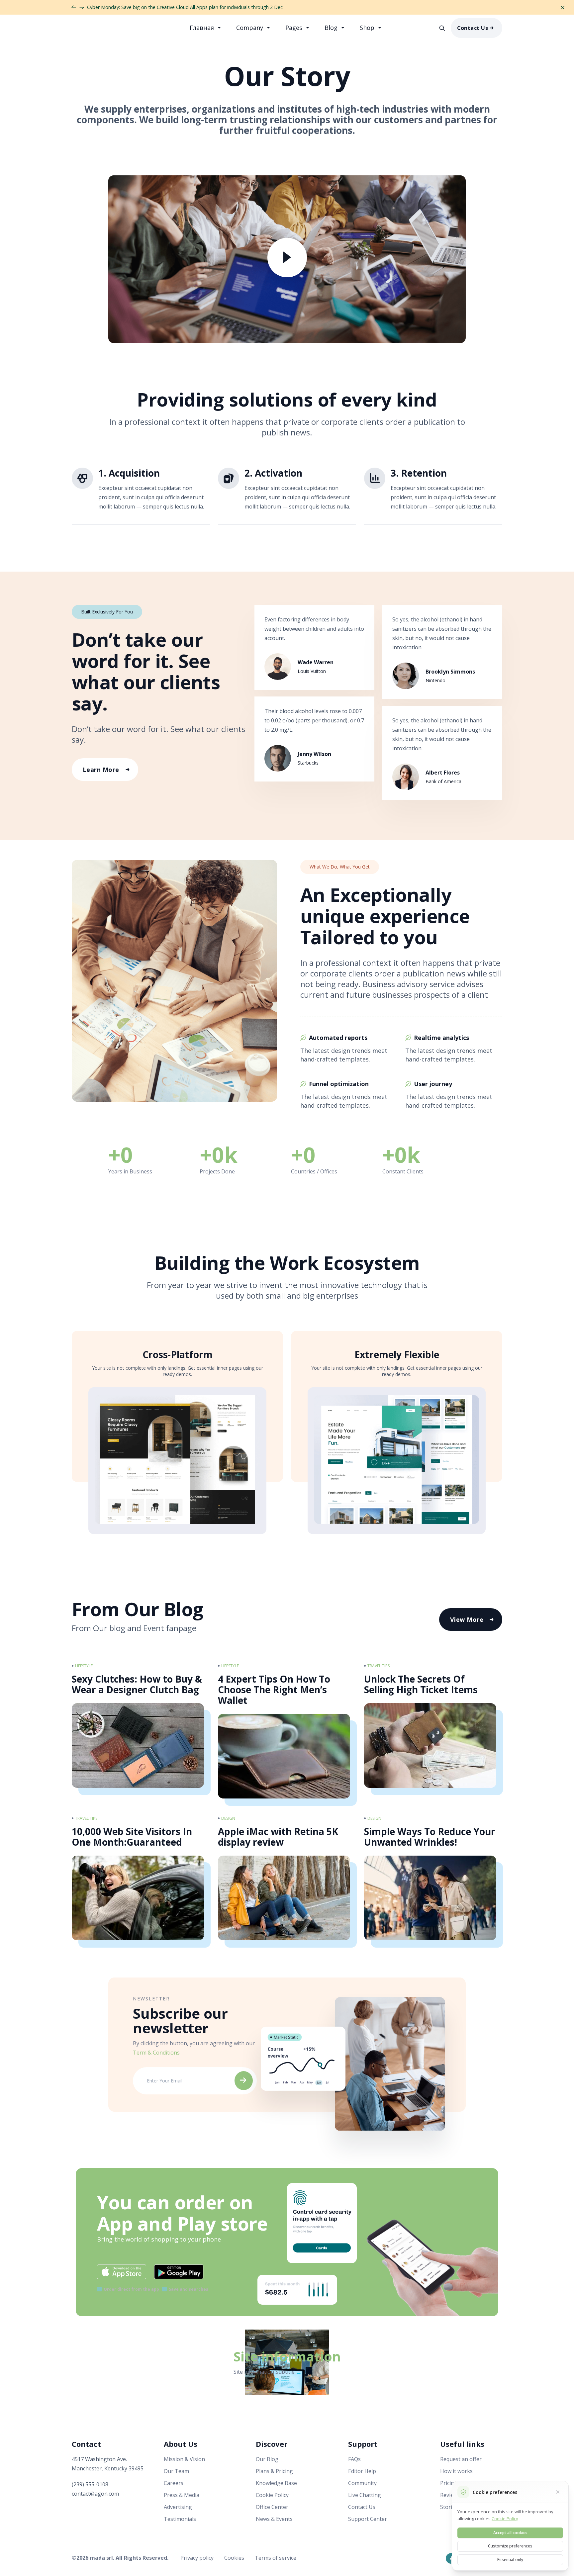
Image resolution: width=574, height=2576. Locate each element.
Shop (368, 28)
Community (362, 2483)
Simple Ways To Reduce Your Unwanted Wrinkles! (430, 1837)
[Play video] (287, 260)
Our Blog (267, 2459)
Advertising (178, 2507)
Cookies (235, 2558)
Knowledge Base (276, 2483)
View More (467, 1619)
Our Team (176, 2471)
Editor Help (362, 2471)
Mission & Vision (184, 2459)
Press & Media (182, 2495)
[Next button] (74, 7)
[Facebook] (451, 2558)
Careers (174, 2483)
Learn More (101, 770)
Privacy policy (198, 2558)
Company (250, 28)
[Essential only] (558, 2492)
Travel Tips (379, 1666)
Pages (295, 28)
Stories (449, 2507)
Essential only (510, 2560)
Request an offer (461, 2459)
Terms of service (276, 2558)
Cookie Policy (272, 2495)
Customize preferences (510, 2546)
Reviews (450, 2495)
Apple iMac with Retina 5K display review (278, 1837)
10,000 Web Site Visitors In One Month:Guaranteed (132, 1837)
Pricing (449, 2483)
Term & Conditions (156, 2053)
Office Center (272, 2507)
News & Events (274, 2519)
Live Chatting (365, 2495)
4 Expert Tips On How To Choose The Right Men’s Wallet (274, 1690)
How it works (456, 2471)
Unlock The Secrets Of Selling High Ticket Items (421, 1684)
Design (228, 1818)
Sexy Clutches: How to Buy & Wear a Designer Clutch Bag (137, 1684)
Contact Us (473, 28)
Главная (203, 28)
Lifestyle (84, 1666)
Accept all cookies (510, 2533)
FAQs (354, 2459)
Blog (332, 28)
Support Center (368, 2519)
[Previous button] (82, 7)
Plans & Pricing (274, 2471)
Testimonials (180, 2519)
